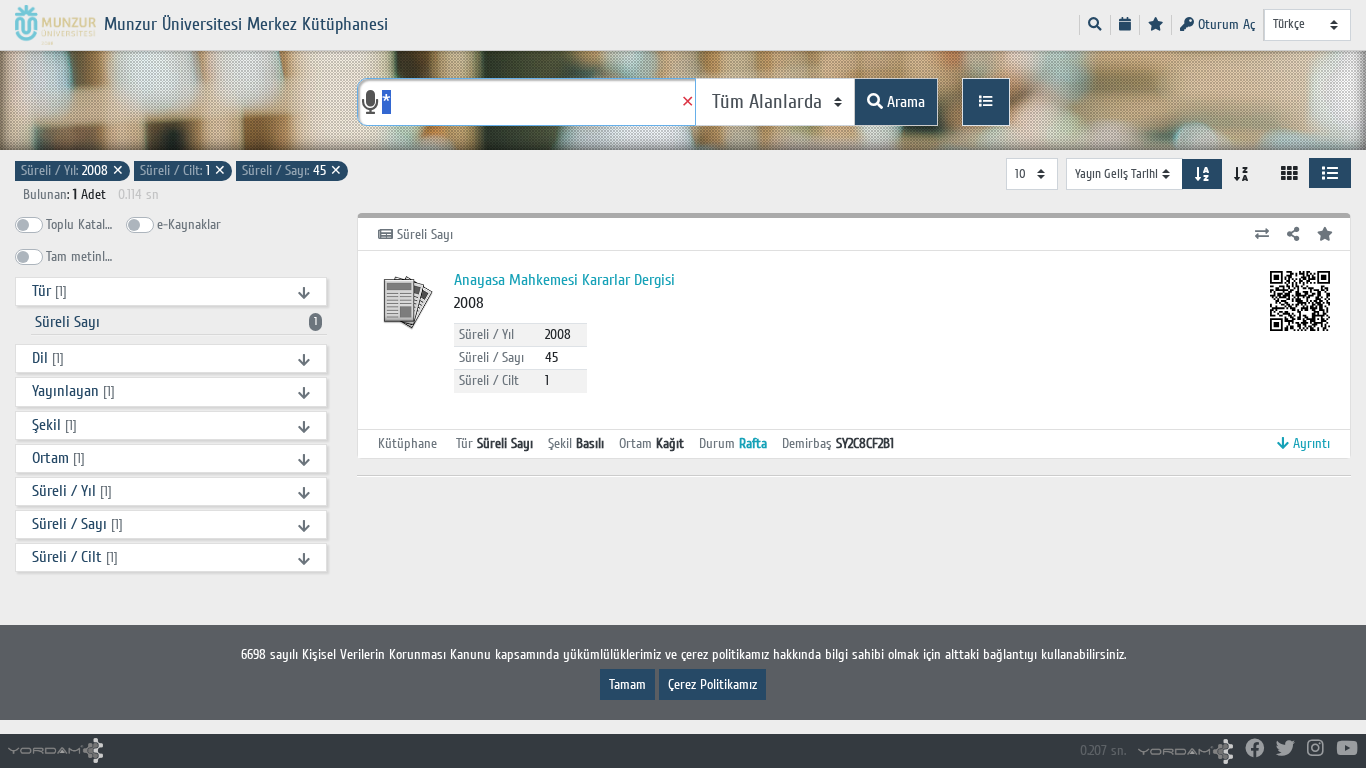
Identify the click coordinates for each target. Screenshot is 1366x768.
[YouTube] (1347, 749)
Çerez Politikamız (712, 684)
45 (292, 170)
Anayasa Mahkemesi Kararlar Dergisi (564, 280)
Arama (904, 102)
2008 (72, 170)
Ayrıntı (1309, 443)
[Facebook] (1254, 749)
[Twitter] (1285, 749)
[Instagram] (1315, 749)
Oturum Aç (1224, 24)
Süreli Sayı (176, 322)
